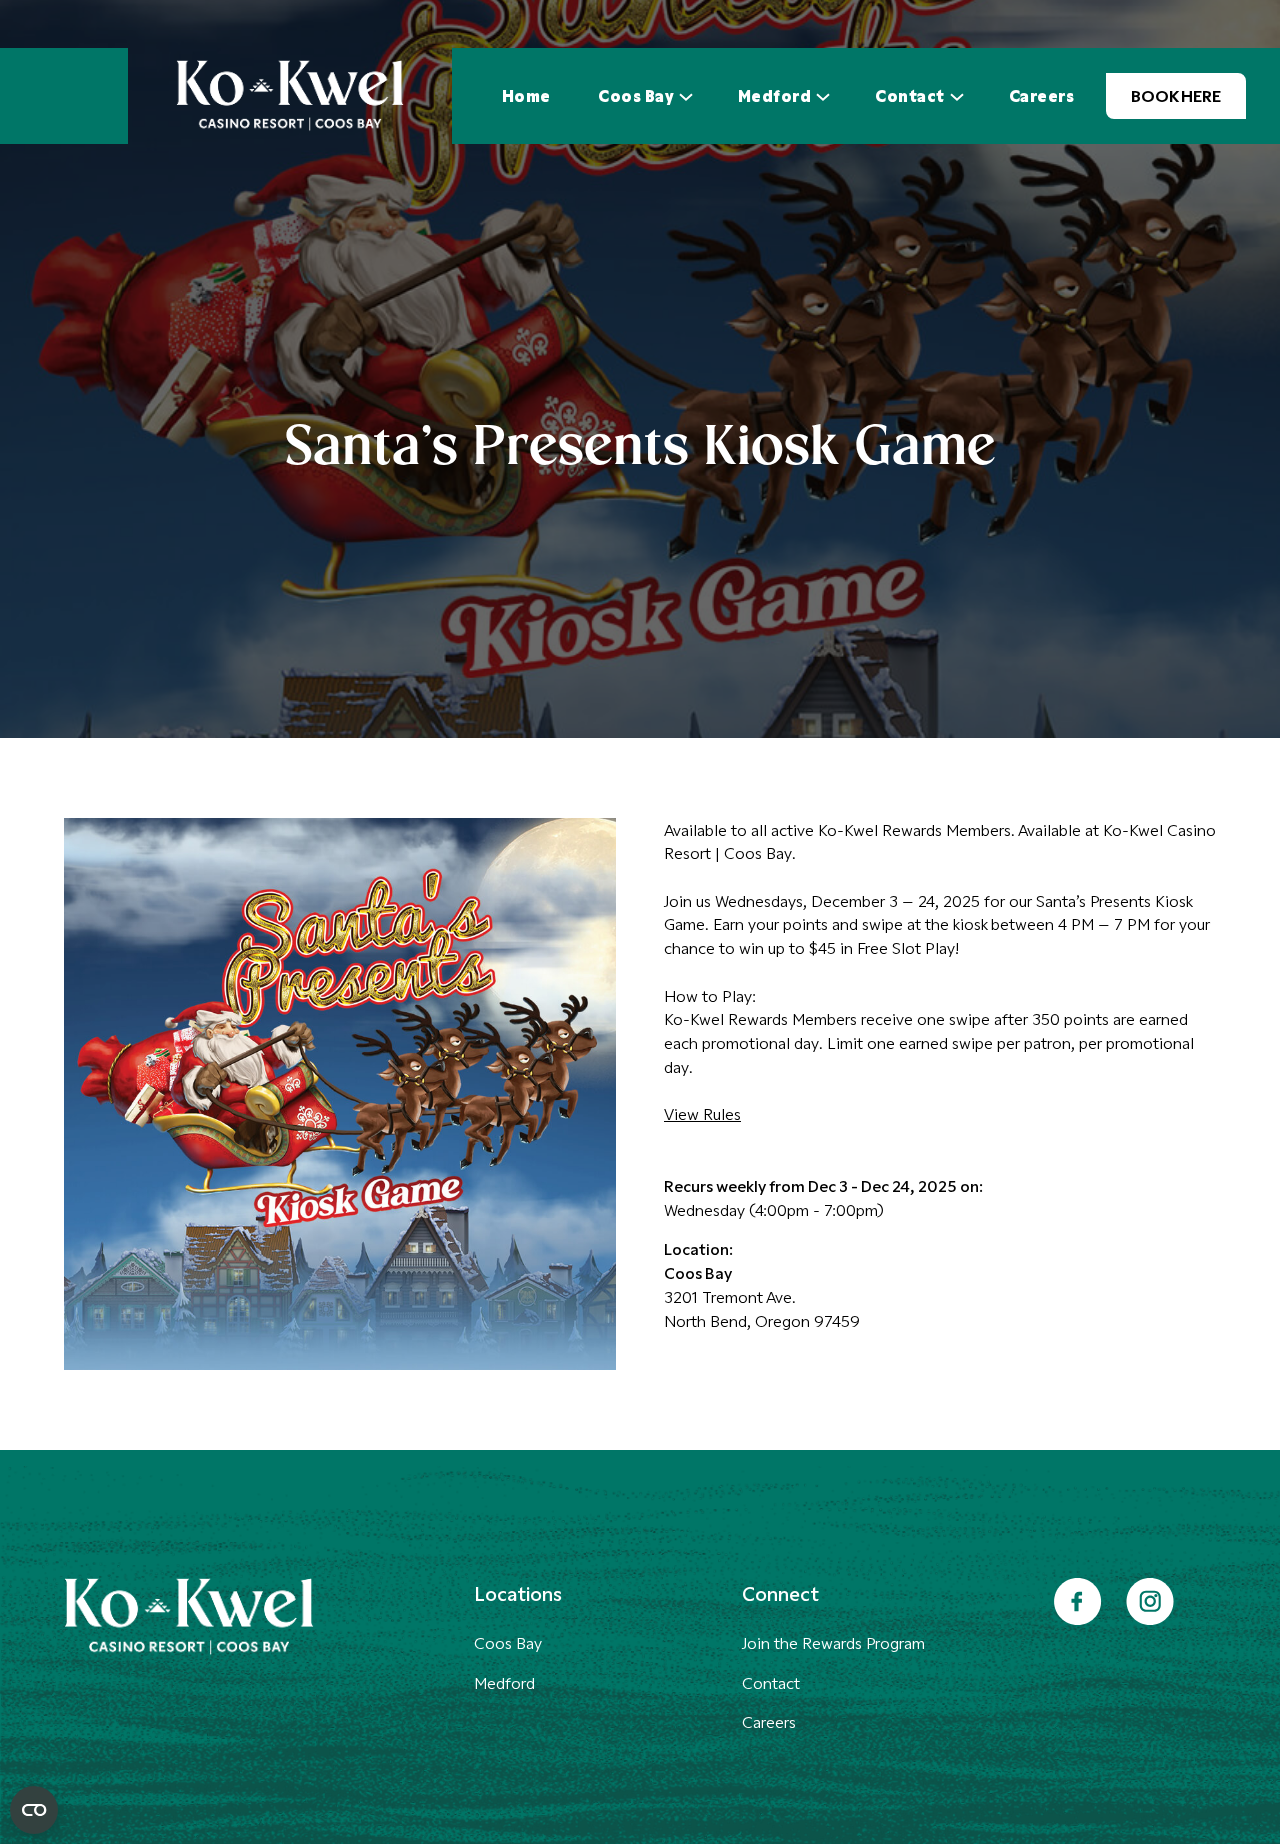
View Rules (702, 1113)
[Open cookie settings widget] (34, 1810)
